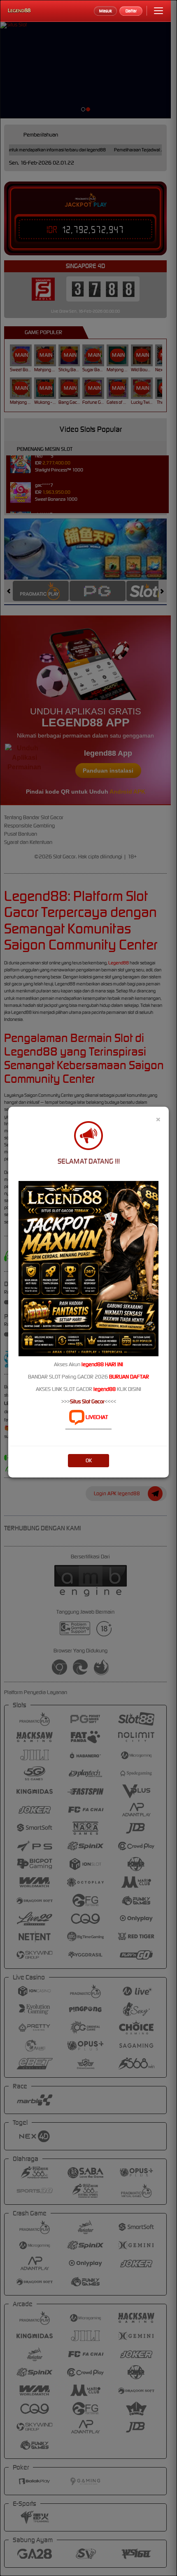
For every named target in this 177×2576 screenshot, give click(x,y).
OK (89, 1460)
